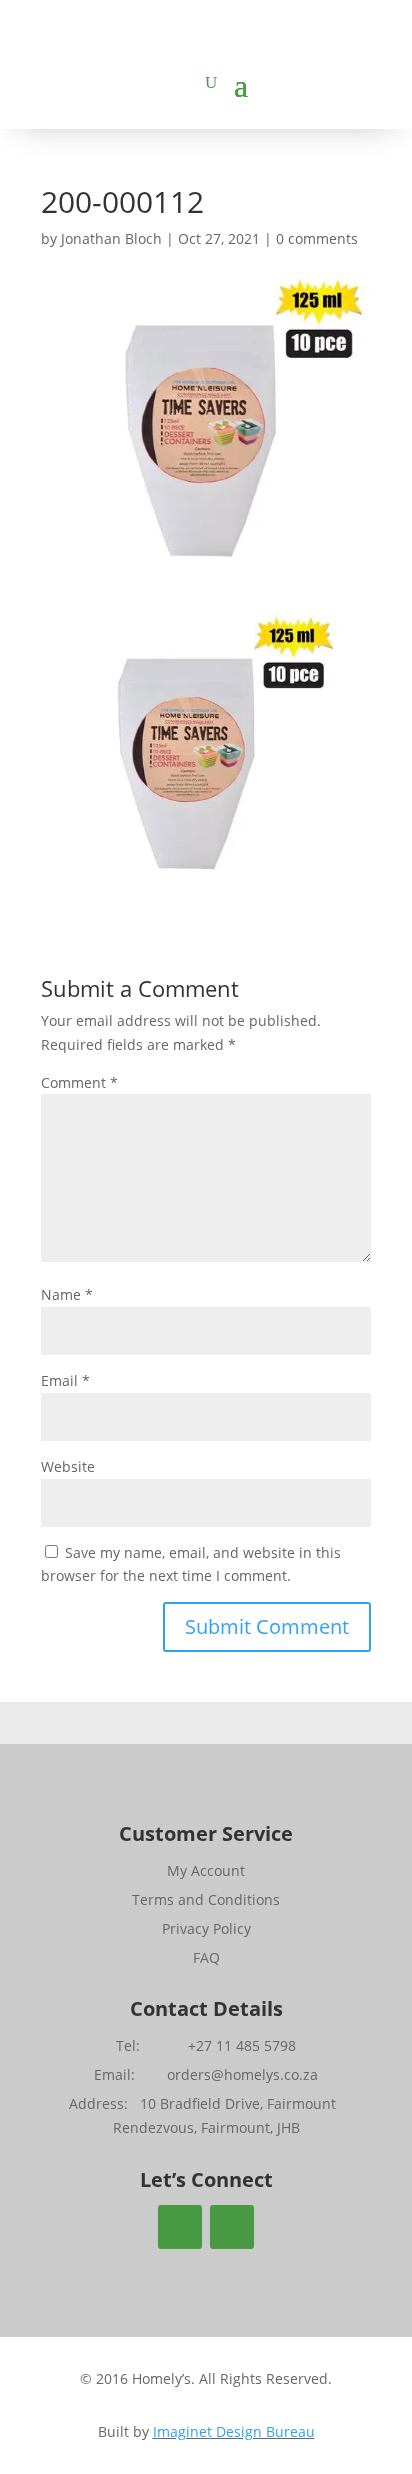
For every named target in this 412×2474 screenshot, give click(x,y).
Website (68, 1466)
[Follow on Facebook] (180, 2227)
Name (67, 1294)
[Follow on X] (232, 2227)
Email (65, 1380)
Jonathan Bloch (111, 238)
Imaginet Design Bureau (234, 2431)
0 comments (317, 238)
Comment (79, 1082)
